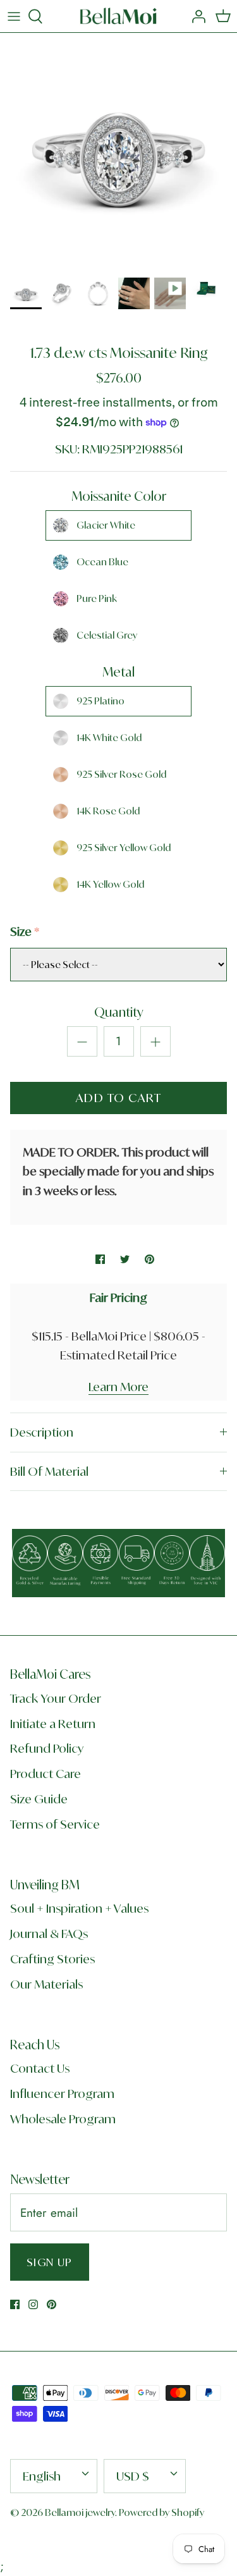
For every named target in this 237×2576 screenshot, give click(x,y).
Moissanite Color (119, 496)
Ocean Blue (102, 562)
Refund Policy (47, 1748)
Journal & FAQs (49, 1934)
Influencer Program (62, 2094)
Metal (118, 672)
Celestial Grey (107, 635)
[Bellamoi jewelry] (118, 16)
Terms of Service (55, 1824)
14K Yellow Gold (110, 884)
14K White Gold (109, 738)
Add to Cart (119, 1098)
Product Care (46, 1774)
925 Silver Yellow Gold (124, 848)
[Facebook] (15, 2304)
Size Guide (39, 1799)
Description (42, 1432)
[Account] (195, 16)
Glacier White (106, 525)
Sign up (50, 2262)
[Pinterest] (52, 2304)
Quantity (119, 1012)
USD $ (133, 2476)
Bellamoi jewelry (80, 2512)
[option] (118, 151)
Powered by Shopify (161, 2512)
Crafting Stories (52, 1959)
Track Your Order (56, 1698)
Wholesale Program (63, 2119)
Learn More (118, 1387)
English (42, 2476)
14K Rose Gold (108, 811)
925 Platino (100, 701)
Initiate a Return (53, 1724)
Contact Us (40, 2068)
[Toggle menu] (14, 16)
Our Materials (46, 1984)
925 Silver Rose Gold (121, 774)
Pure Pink (97, 598)
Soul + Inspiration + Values (79, 1908)
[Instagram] (33, 2304)
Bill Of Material (49, 1471)
